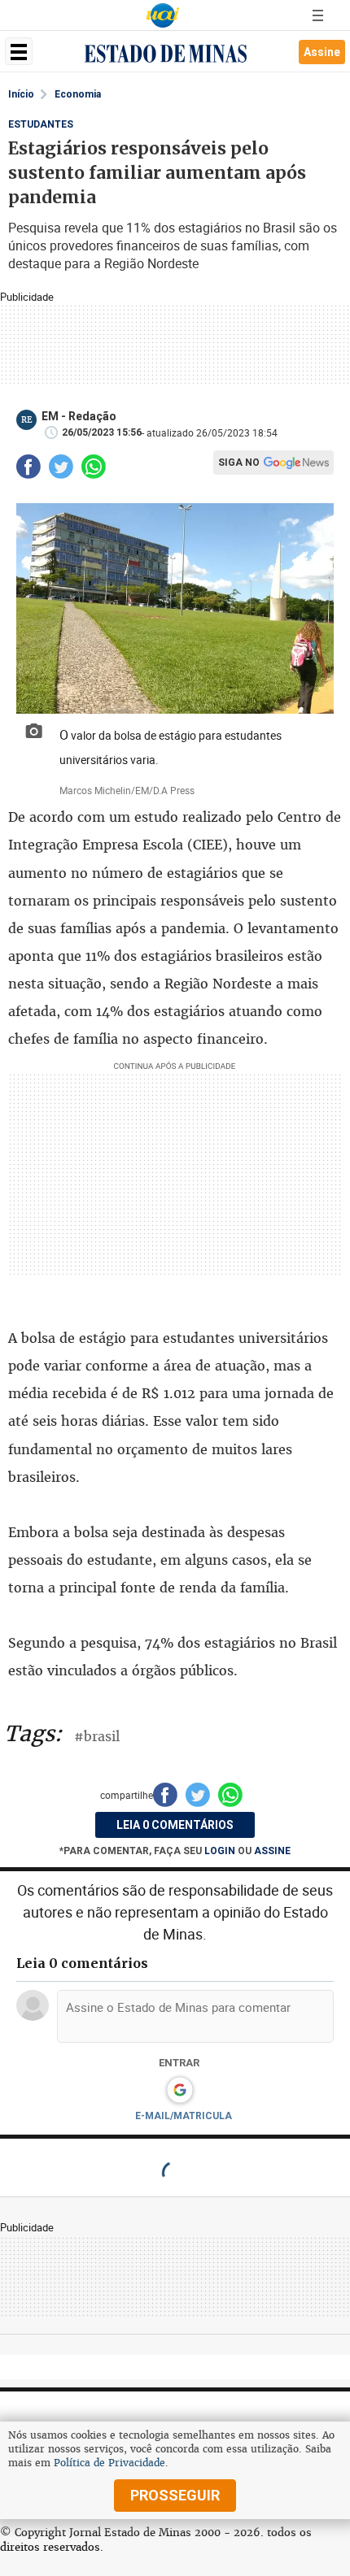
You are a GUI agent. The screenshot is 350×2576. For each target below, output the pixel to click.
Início (21, 94)
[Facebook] (28, 467)
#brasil (97, 1736)
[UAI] (163, 15)
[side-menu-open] (19, 51)
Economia (78, 94)
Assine (322, 52)
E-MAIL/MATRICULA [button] (184, 2116)
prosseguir (175, 2495)
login (221, 1851)
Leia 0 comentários (175, 1825)
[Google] (179, 2091)
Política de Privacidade (109, 2463)
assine (272, 1851)
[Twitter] (61, 467)
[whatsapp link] (94, 467)
